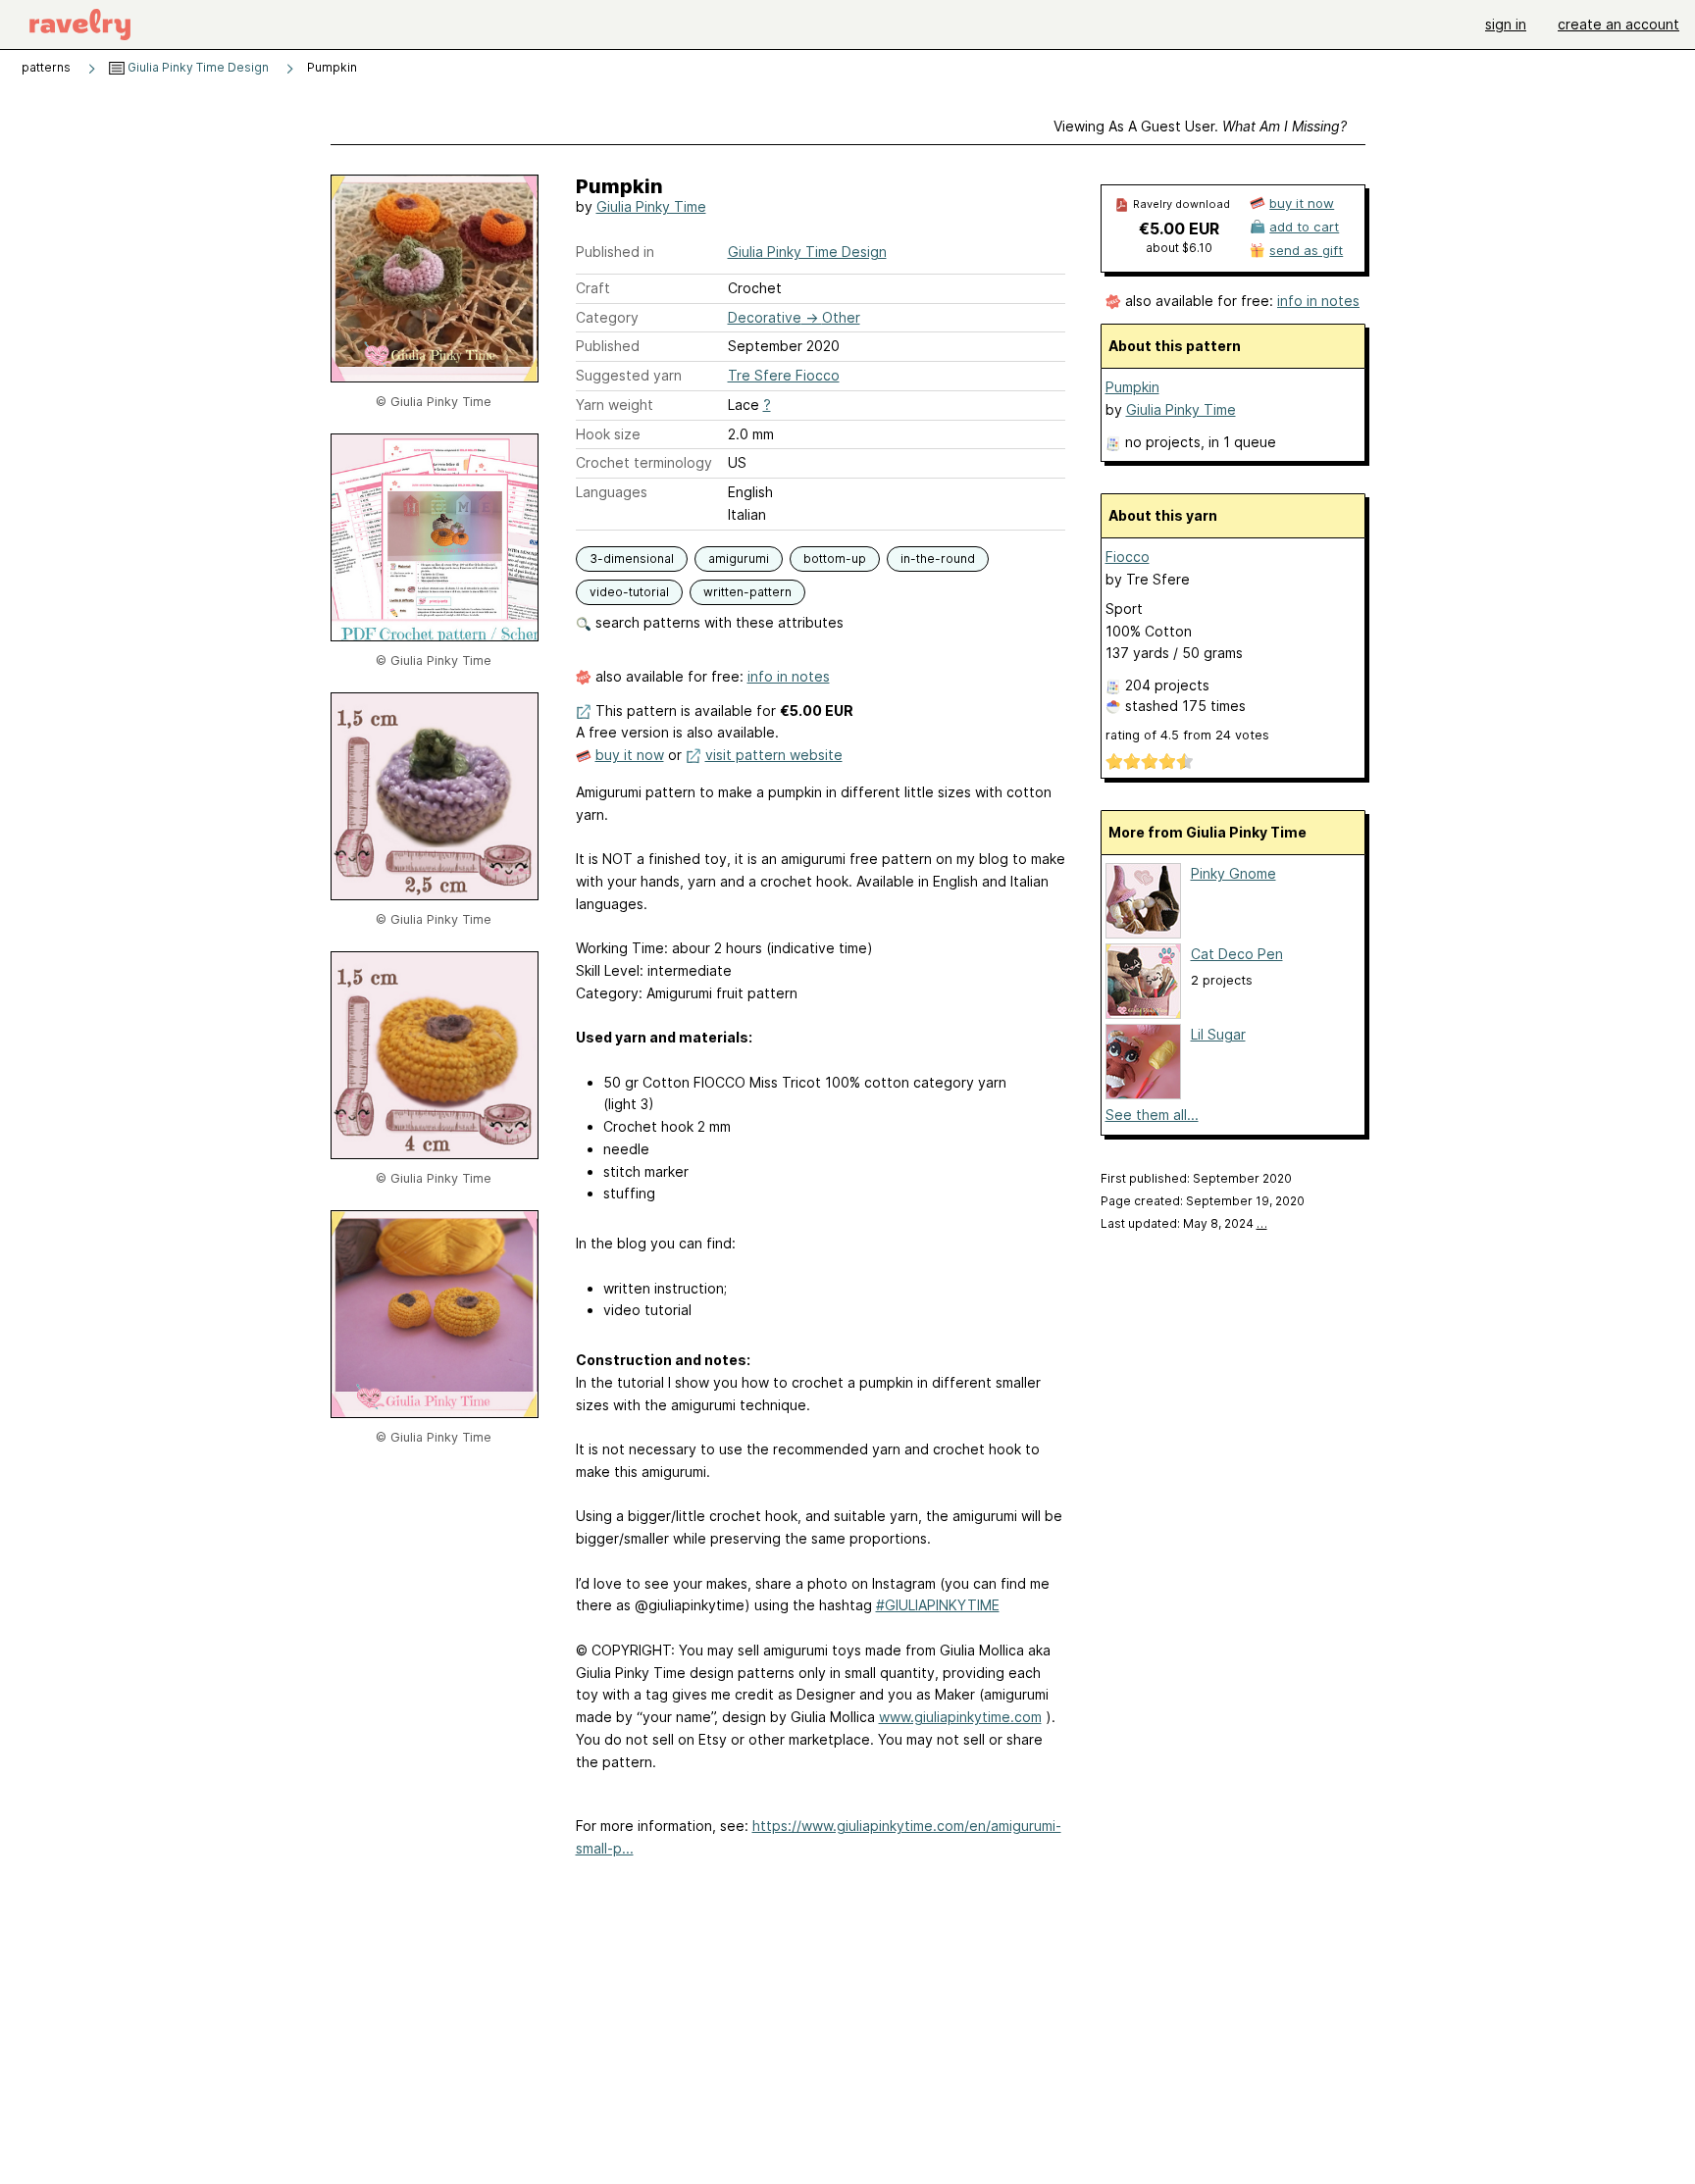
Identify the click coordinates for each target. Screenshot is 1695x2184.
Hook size (608, 434)
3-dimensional (632, 559)
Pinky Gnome (1233, 873)
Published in (615, 252)
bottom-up (835, 559)
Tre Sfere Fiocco (784, 375)
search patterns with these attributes (718, 622)
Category (607, 317)
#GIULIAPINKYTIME (938, 1605)
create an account (1618, 24)
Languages (612, 492)
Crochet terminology (644, 462)
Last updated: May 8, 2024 (1184, 1223)
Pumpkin (1132, 387)
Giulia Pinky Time (651, 206)
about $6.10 (1179, 248)
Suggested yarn (629, 375)
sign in (1506, 24)
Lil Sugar (1218, 1034)
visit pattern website (774, 755)
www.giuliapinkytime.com (960, 1717)
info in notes (789, 676)
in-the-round (938, 559)
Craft (593, 288)
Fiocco (1128, 557)
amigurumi (739, 559)
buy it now (630, 755)
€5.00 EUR (1179, 229)
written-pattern (747, 592)
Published (608, 346)
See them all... (1152, 1115)
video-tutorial (629, 592)
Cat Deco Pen (1237, 954)
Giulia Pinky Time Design (197, 67)
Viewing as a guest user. (1200, 126)
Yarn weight (615, 405)
